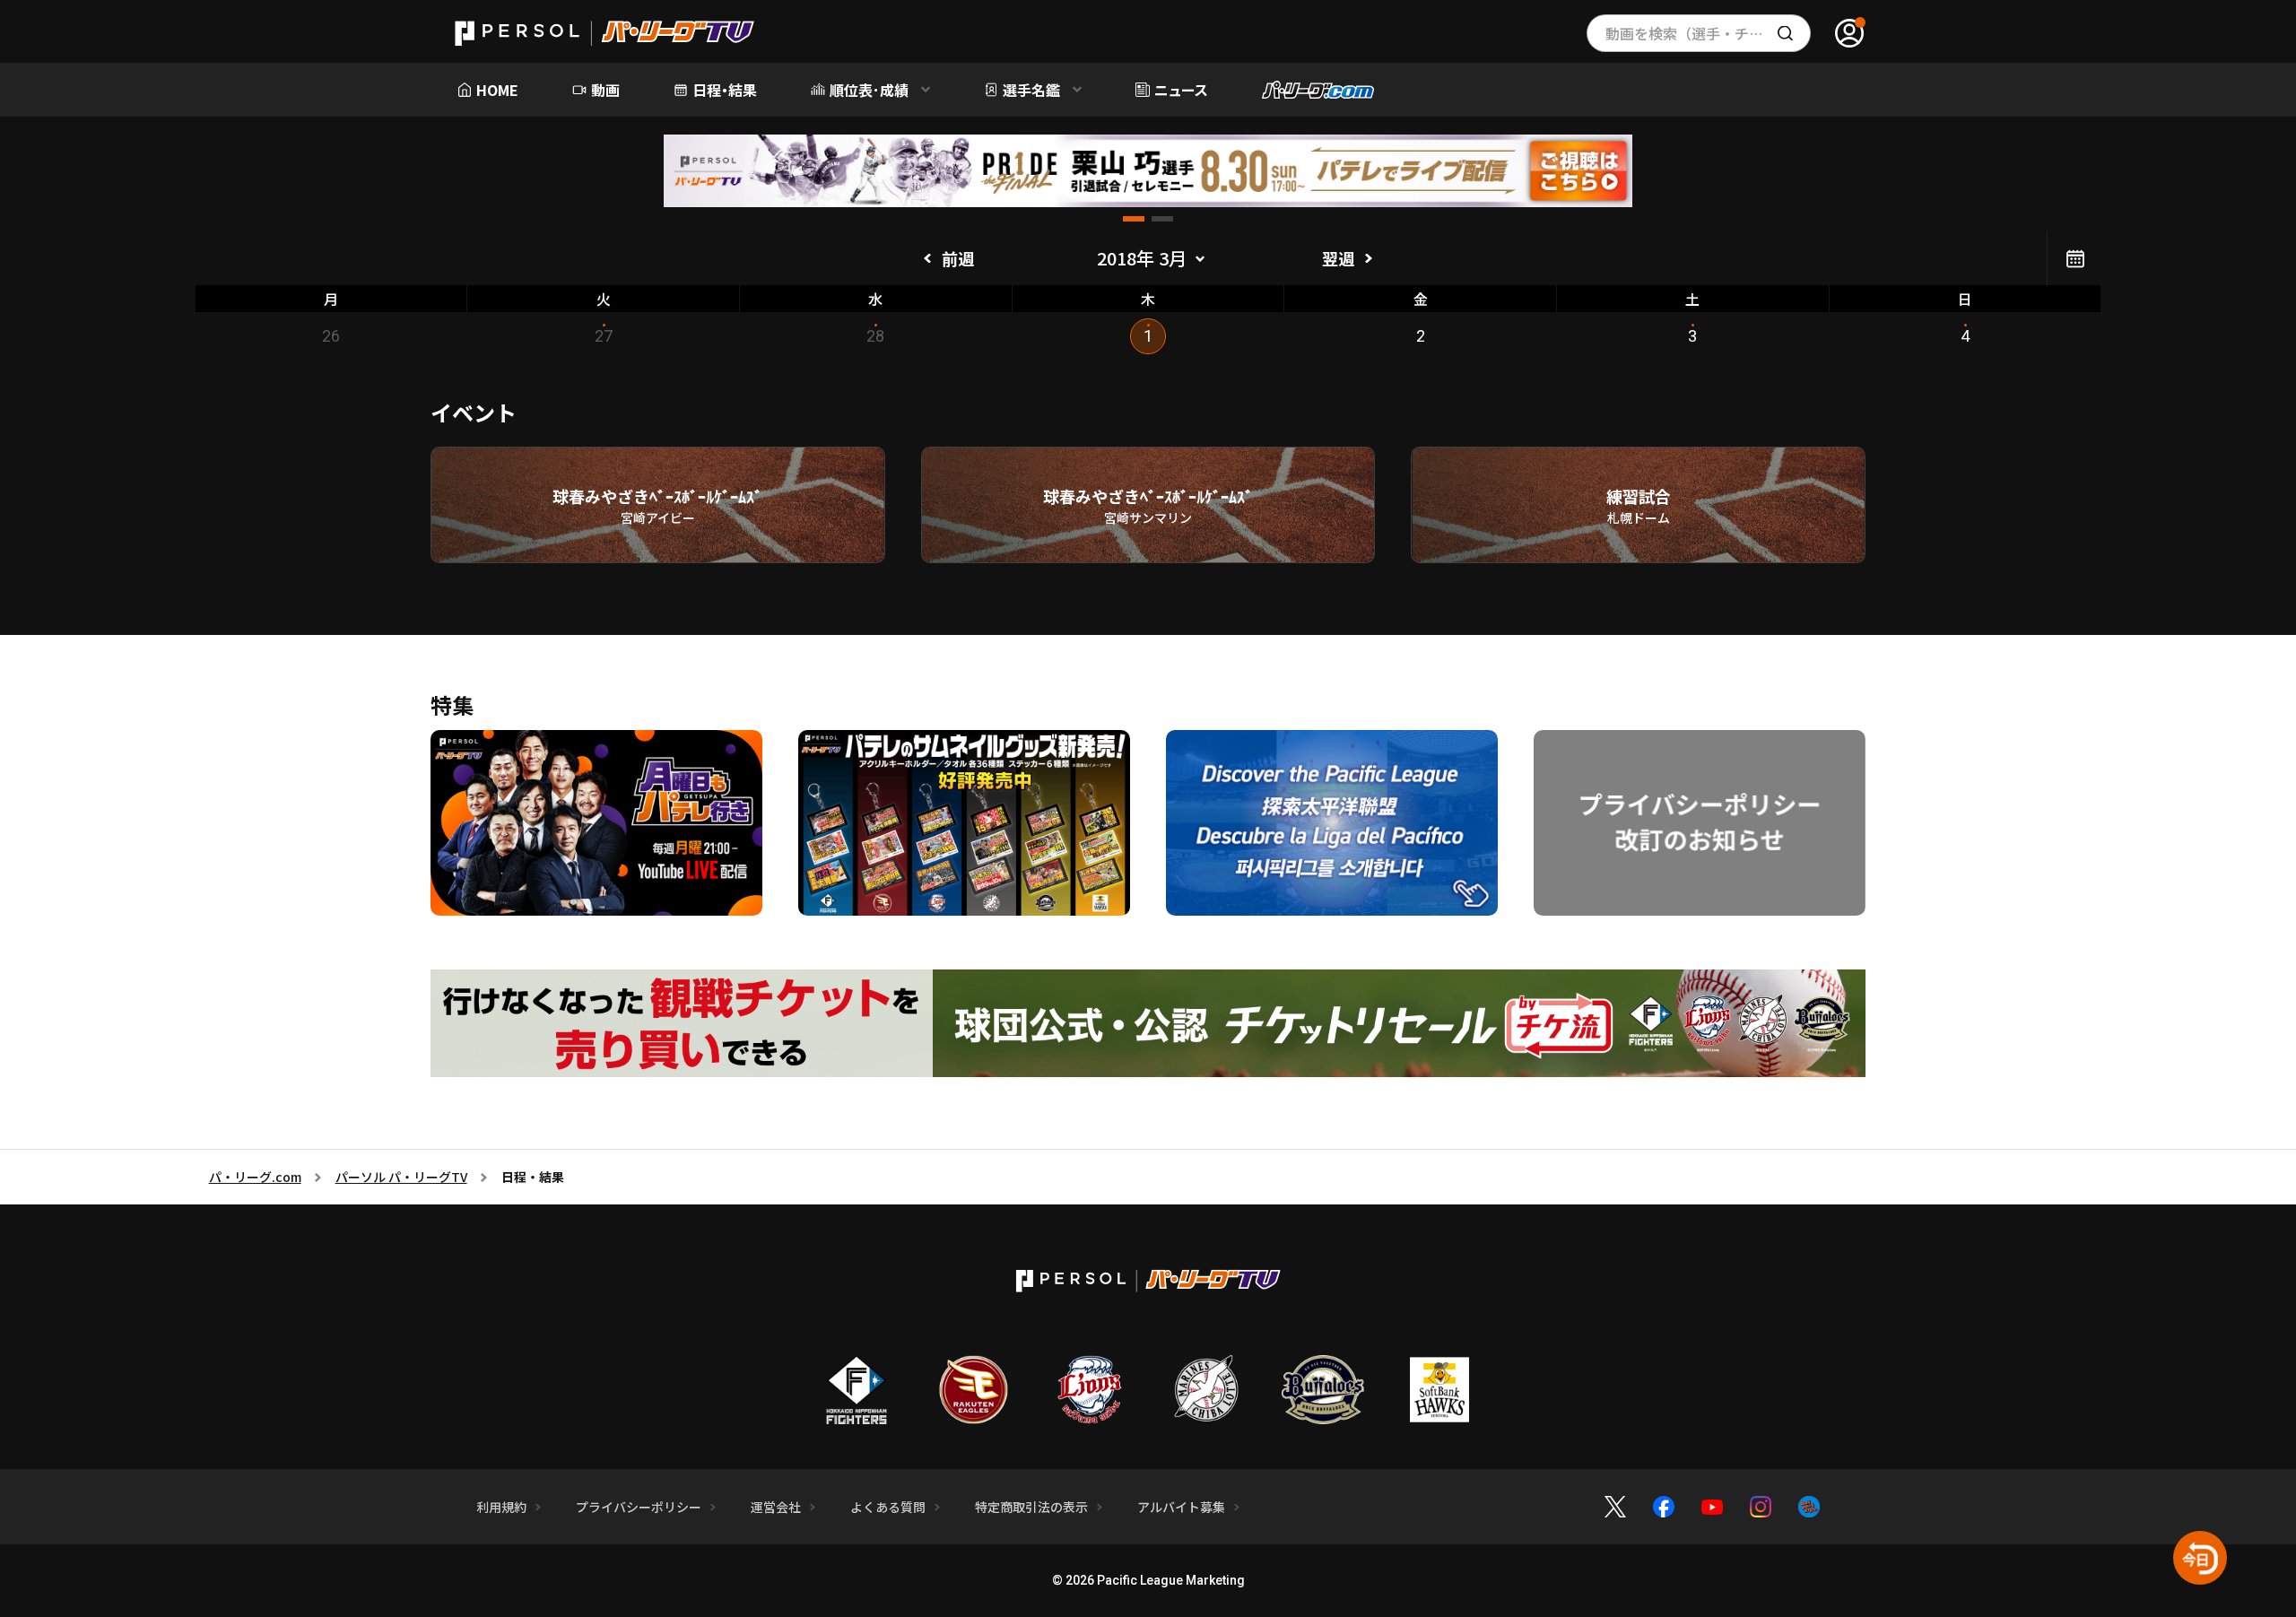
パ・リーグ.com (255, 1177)
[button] (1134, 219)
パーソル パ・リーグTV (401, 1177)
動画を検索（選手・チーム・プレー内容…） (1708, 33)
